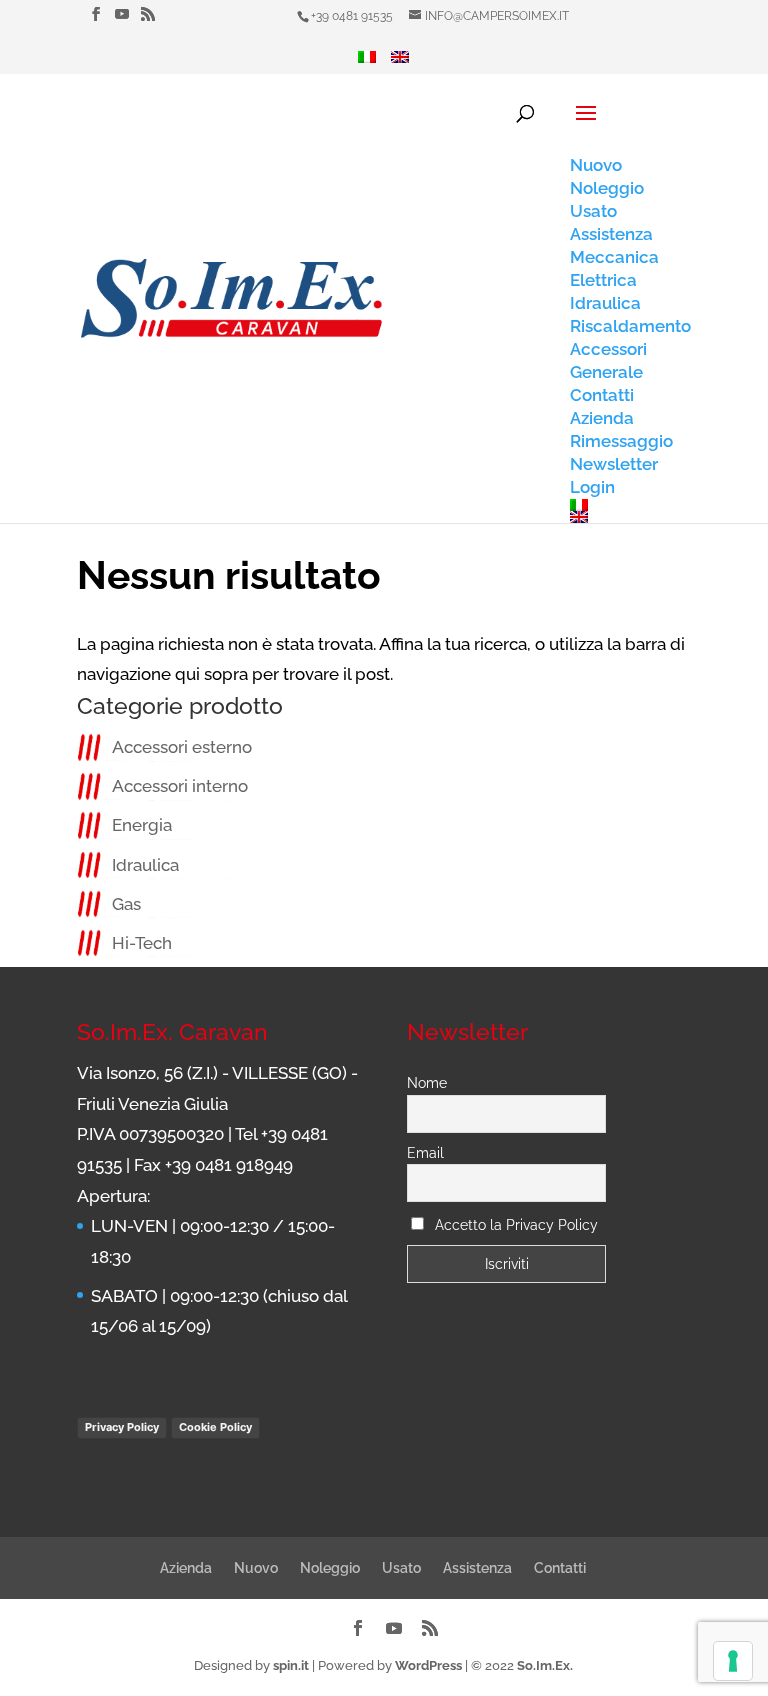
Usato (401, 1568)
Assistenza (477, 1568)
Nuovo (256, 1568)
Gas (126, 904)
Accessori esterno (182, 747)
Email (425, 1153)
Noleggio (330, 1568)
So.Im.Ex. (545, 1665)
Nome (427, 1083)
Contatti (560, 1568)
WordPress (428, 1665)
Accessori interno (180, 786)
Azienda (186, 1568)
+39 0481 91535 (352, 16)
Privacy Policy (122, 1427)
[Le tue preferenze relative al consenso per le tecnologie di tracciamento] (733, 1661)
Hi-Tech (142, 943)
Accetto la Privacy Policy (516, 1225)
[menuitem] (367, 62)
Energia (142, 825)
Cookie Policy (215, 1427)
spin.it (291, 1665)
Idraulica (145, 865)
